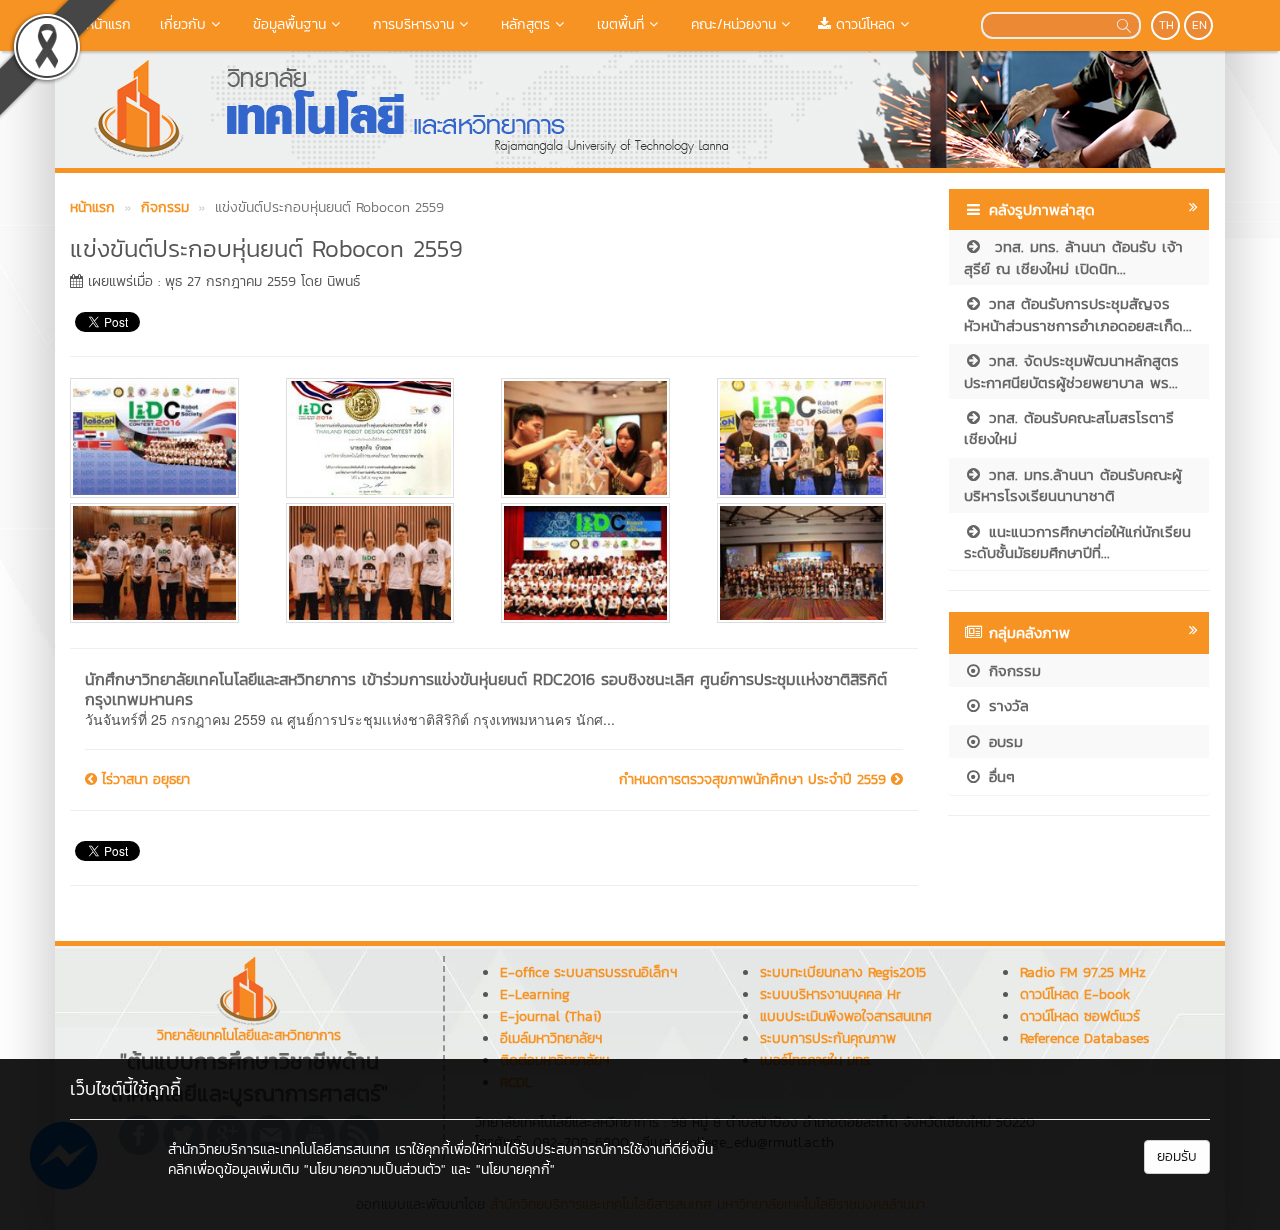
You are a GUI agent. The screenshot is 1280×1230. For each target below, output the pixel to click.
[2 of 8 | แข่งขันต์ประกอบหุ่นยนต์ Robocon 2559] (379, 438)
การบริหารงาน (411, 24)
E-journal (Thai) (550, 1016)
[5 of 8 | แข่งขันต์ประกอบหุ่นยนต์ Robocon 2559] (163, 563)
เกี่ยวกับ (180, 24)
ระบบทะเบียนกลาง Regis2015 (843, 972)
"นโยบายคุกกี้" (515, 1169)
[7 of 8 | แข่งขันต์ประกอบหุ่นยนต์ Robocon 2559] (594, 563)
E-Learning (535, 994)
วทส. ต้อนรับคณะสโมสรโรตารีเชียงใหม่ (1069, 428)
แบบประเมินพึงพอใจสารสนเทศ (846, 1016)
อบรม (1003, 741)
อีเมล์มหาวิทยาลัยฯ (551, 1038)
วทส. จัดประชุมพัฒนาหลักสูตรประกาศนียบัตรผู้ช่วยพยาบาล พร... (1071, 371)
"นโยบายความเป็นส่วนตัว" (375, 1169)
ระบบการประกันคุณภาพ (828, 1038)
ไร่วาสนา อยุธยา (143, 780)
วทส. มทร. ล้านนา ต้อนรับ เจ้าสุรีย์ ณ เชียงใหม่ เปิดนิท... (1073, 257)
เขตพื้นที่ (618, 24)
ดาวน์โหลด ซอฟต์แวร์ (1080, 1016)
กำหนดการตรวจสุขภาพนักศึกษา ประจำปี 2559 (755, 780)
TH (1166, 25)
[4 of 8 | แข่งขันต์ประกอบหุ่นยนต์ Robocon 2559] (810, 438)
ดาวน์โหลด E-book (1075, 994)
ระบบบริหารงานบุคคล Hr (830, 994)
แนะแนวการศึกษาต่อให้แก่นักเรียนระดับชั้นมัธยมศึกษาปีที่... (1077, 542)
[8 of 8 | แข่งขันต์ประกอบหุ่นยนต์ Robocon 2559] (810, 563)
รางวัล (1006, 705)
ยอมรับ (1177, 1156)
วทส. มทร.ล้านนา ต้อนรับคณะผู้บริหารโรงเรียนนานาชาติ (1073, 485)
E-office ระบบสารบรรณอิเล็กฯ (588, 972)
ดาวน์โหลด (863, 24)
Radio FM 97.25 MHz (1083, 972)
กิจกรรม (1012, 670)
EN (1199, 25)
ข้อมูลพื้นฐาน (287, 24)
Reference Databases (1084, 1038)
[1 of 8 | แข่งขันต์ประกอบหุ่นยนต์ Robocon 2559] (163, 438)
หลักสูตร (523, 24)
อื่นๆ (999, 776)
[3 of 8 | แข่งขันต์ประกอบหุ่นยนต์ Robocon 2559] (594, 438)
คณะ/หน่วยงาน (731, 24)
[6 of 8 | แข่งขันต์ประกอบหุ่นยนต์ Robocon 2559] (379, 563)
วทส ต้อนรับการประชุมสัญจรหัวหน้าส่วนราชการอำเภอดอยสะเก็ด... (1078, 314)
